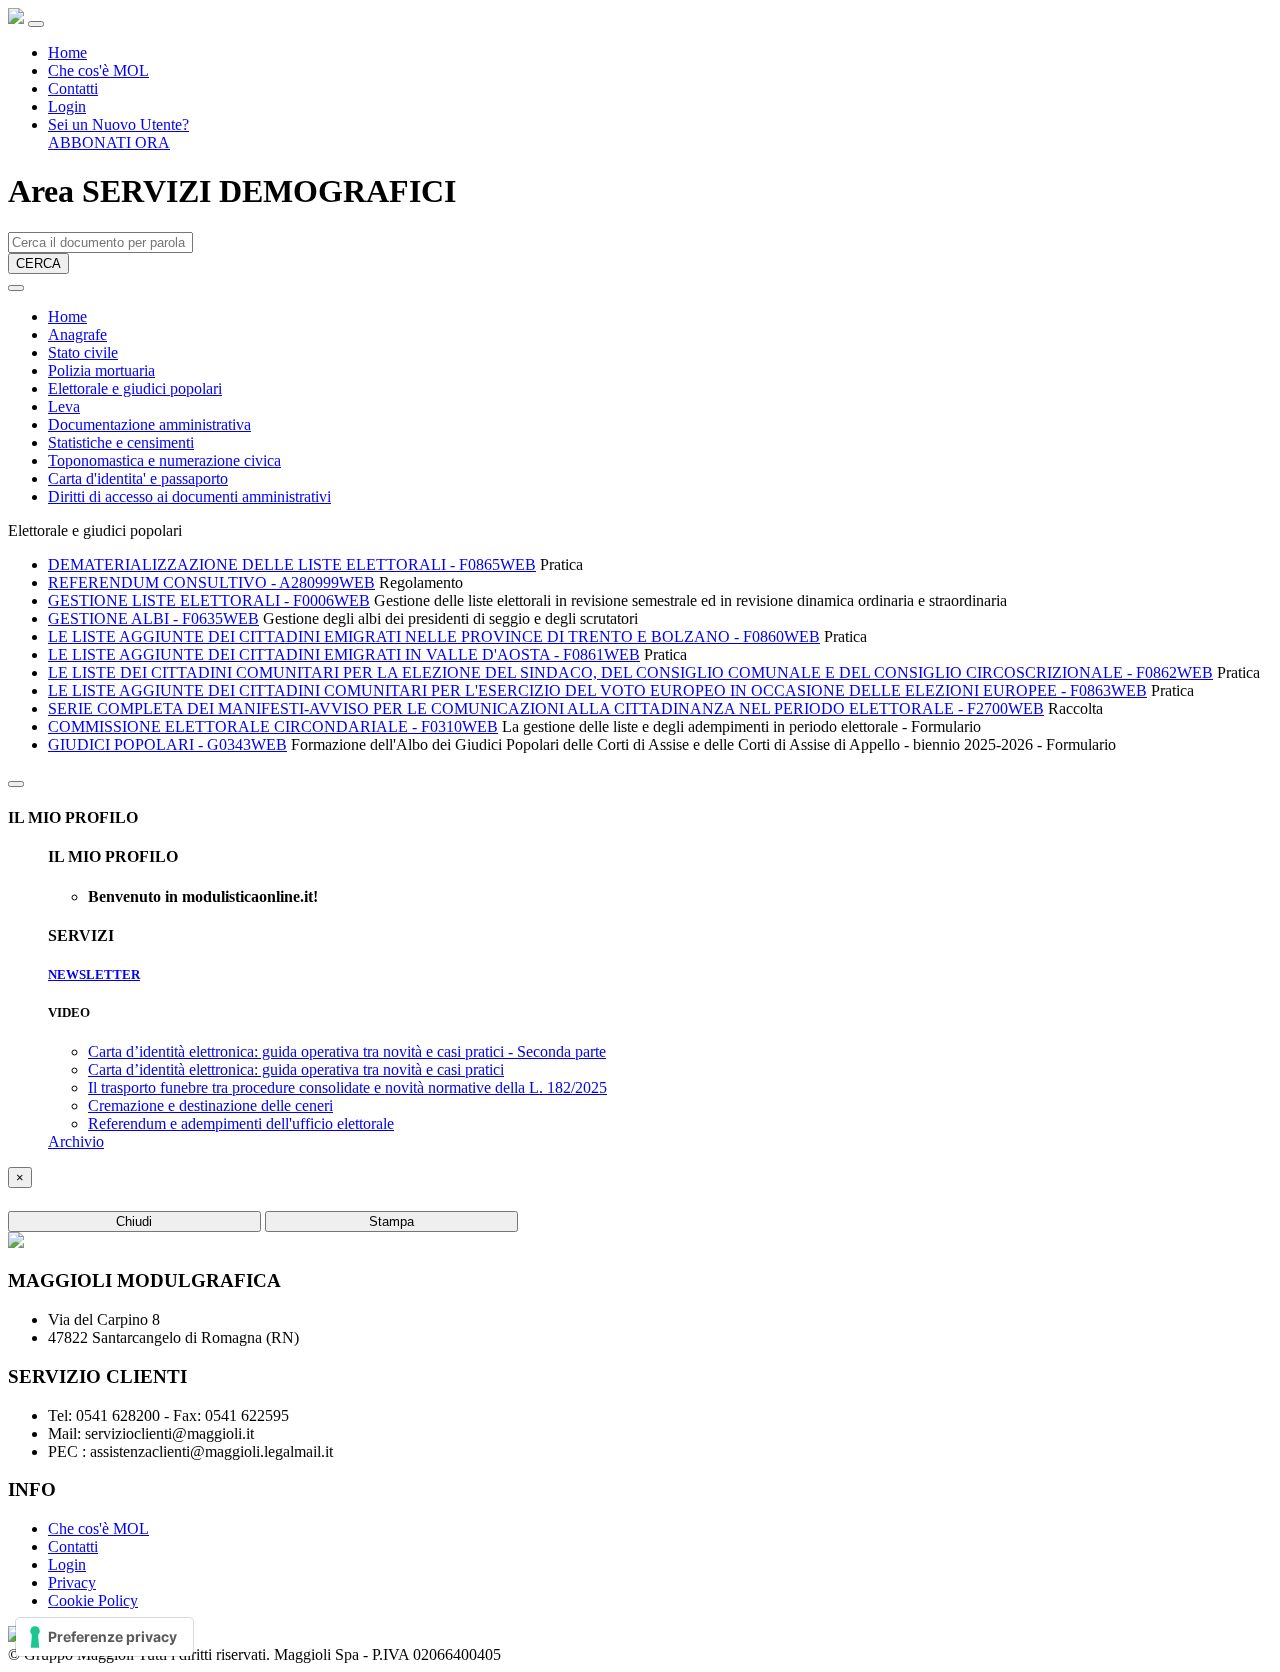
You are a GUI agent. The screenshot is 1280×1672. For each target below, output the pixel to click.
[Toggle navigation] (36, 24)
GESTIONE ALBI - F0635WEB (153, 618)
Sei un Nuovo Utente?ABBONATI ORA (118, 133)
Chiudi (134, 1221)
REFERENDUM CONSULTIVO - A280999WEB (211, 582)
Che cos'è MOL (98, 70)
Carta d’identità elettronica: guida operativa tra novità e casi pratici (296, 1069)
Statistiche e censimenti (121, 442)
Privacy (72, 1582)
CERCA (38, 263)
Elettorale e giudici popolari (135, 388)
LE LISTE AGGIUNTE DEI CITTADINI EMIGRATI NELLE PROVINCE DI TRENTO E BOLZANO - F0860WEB (434, 636)
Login (67, 106)
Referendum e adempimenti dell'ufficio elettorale (241, 1123)
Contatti (73, 88)
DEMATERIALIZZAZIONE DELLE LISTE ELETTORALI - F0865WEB (292, 564)
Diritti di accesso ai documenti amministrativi (189, 496)
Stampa (391, 1221)
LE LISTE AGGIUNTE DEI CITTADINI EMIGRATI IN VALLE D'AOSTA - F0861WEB (344, 654)
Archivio (76, 1141)
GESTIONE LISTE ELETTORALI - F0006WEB (209, 600)
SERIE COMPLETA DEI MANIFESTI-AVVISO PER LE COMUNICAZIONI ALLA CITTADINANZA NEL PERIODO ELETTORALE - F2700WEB (546, 708)
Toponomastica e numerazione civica (164, 460)
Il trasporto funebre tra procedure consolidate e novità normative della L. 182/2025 (347, 1087)
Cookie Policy (93, 1600)
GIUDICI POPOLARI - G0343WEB (167, 744)
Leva (64, 406)
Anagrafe (77, 334)
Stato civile (83, 352)
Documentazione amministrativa (149, 424)
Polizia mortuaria (101, 370)
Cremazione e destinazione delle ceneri (210, 1105)
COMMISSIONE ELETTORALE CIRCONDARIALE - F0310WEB (273, 726)
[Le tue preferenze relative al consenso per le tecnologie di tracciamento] (104, 1637)
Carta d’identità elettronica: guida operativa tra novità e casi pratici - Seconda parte (347, 1051)
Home (67, 52)
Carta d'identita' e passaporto (138, 478)
